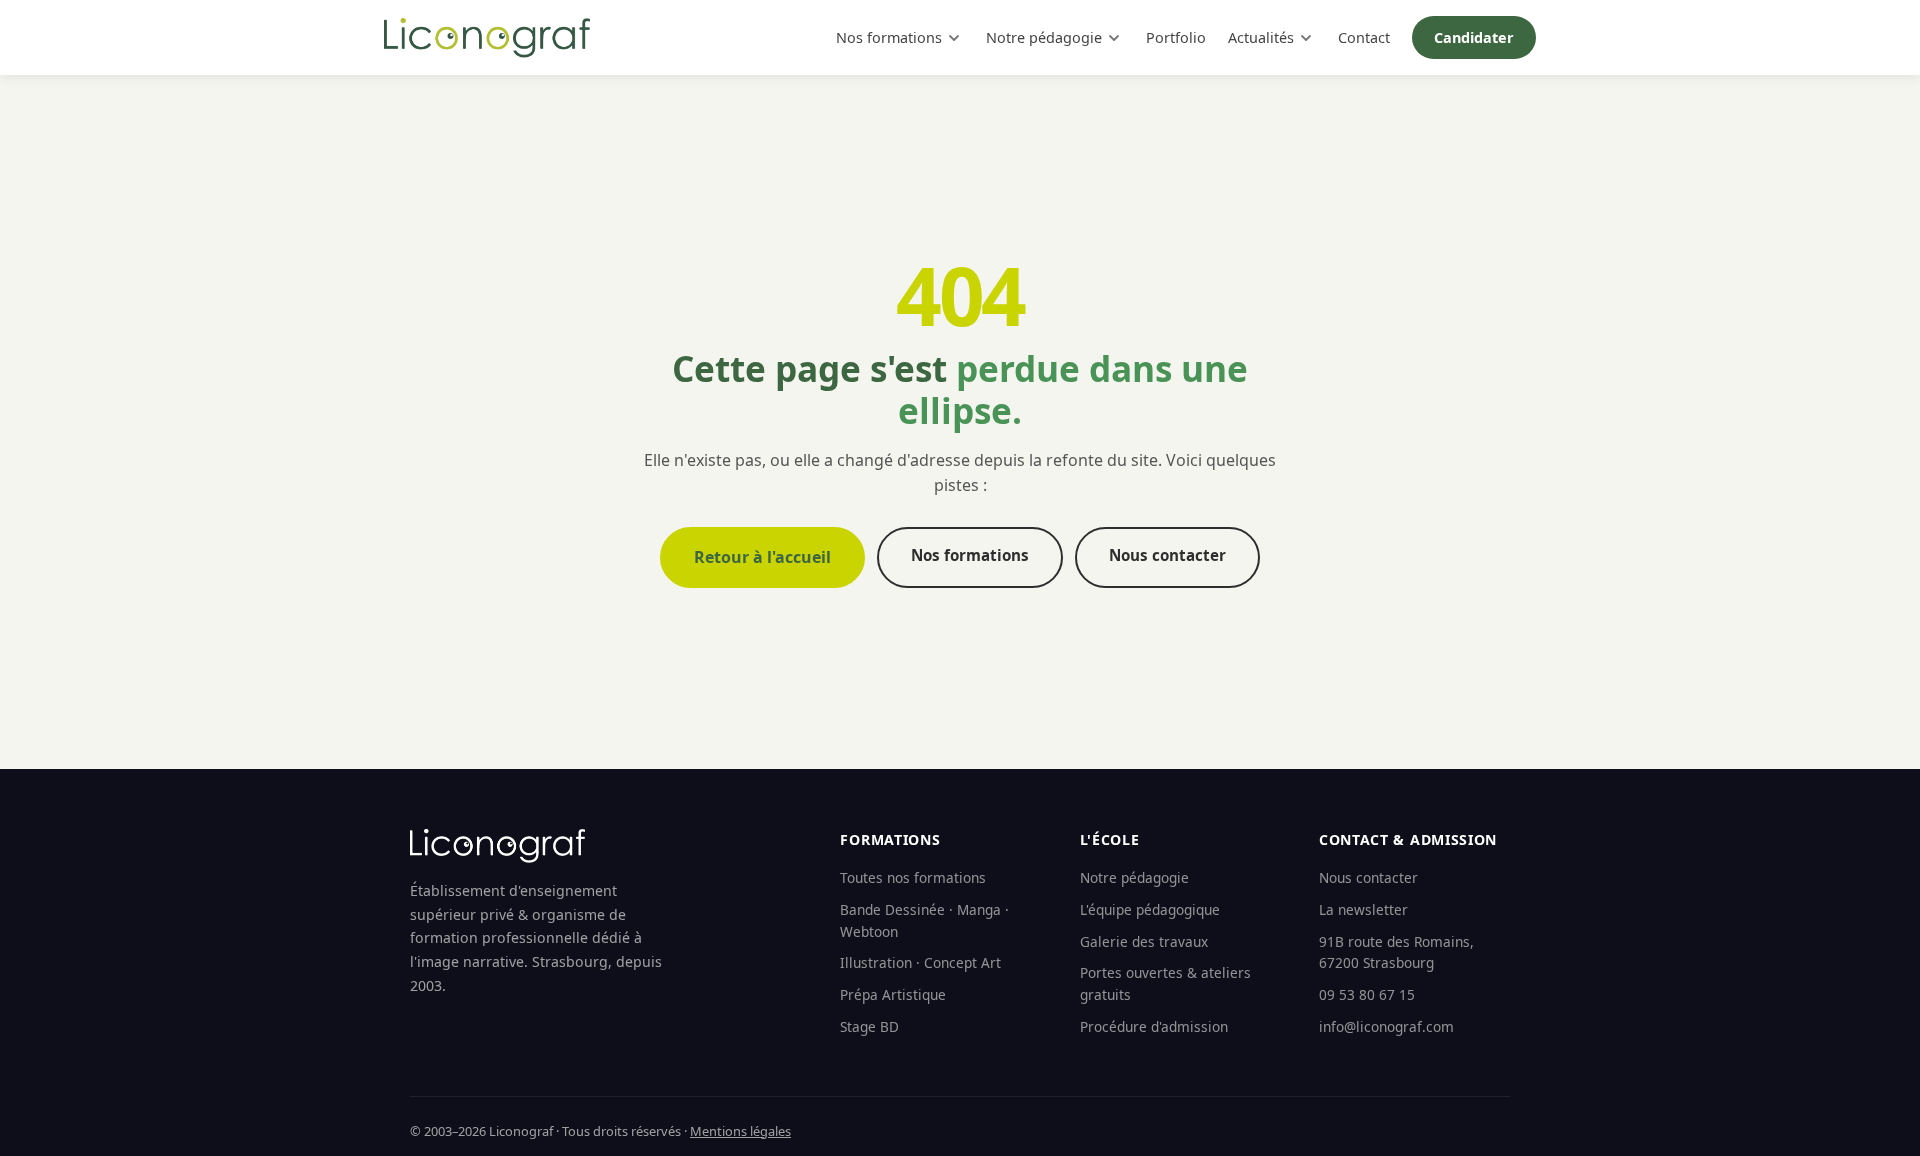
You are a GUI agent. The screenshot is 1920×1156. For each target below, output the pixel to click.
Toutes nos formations (913, 877)
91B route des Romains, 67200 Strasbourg (1396, 952)
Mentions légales (740, 1131)
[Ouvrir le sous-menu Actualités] (1306, 38)
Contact (1364, 37)
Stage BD (869, 1026)
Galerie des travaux (1144, 941)
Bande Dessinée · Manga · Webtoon (924, 920)
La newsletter (1363, 909)
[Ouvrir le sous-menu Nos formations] (954, 38)
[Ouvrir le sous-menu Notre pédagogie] (1114, 38)
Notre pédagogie (1044, 37)
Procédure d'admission (1154, 1026)
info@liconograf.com (1386, 1026)
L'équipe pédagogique (1150, 909)
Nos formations (889, 37)
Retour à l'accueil (762, 557)
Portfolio (1176, 37)
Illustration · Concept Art (920, 962)
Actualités (1261, 37)
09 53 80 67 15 (1367, 994)
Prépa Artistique (893, 994)
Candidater (1474, 37)
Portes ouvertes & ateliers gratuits (1165, 983)
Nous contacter (1167, 555)
